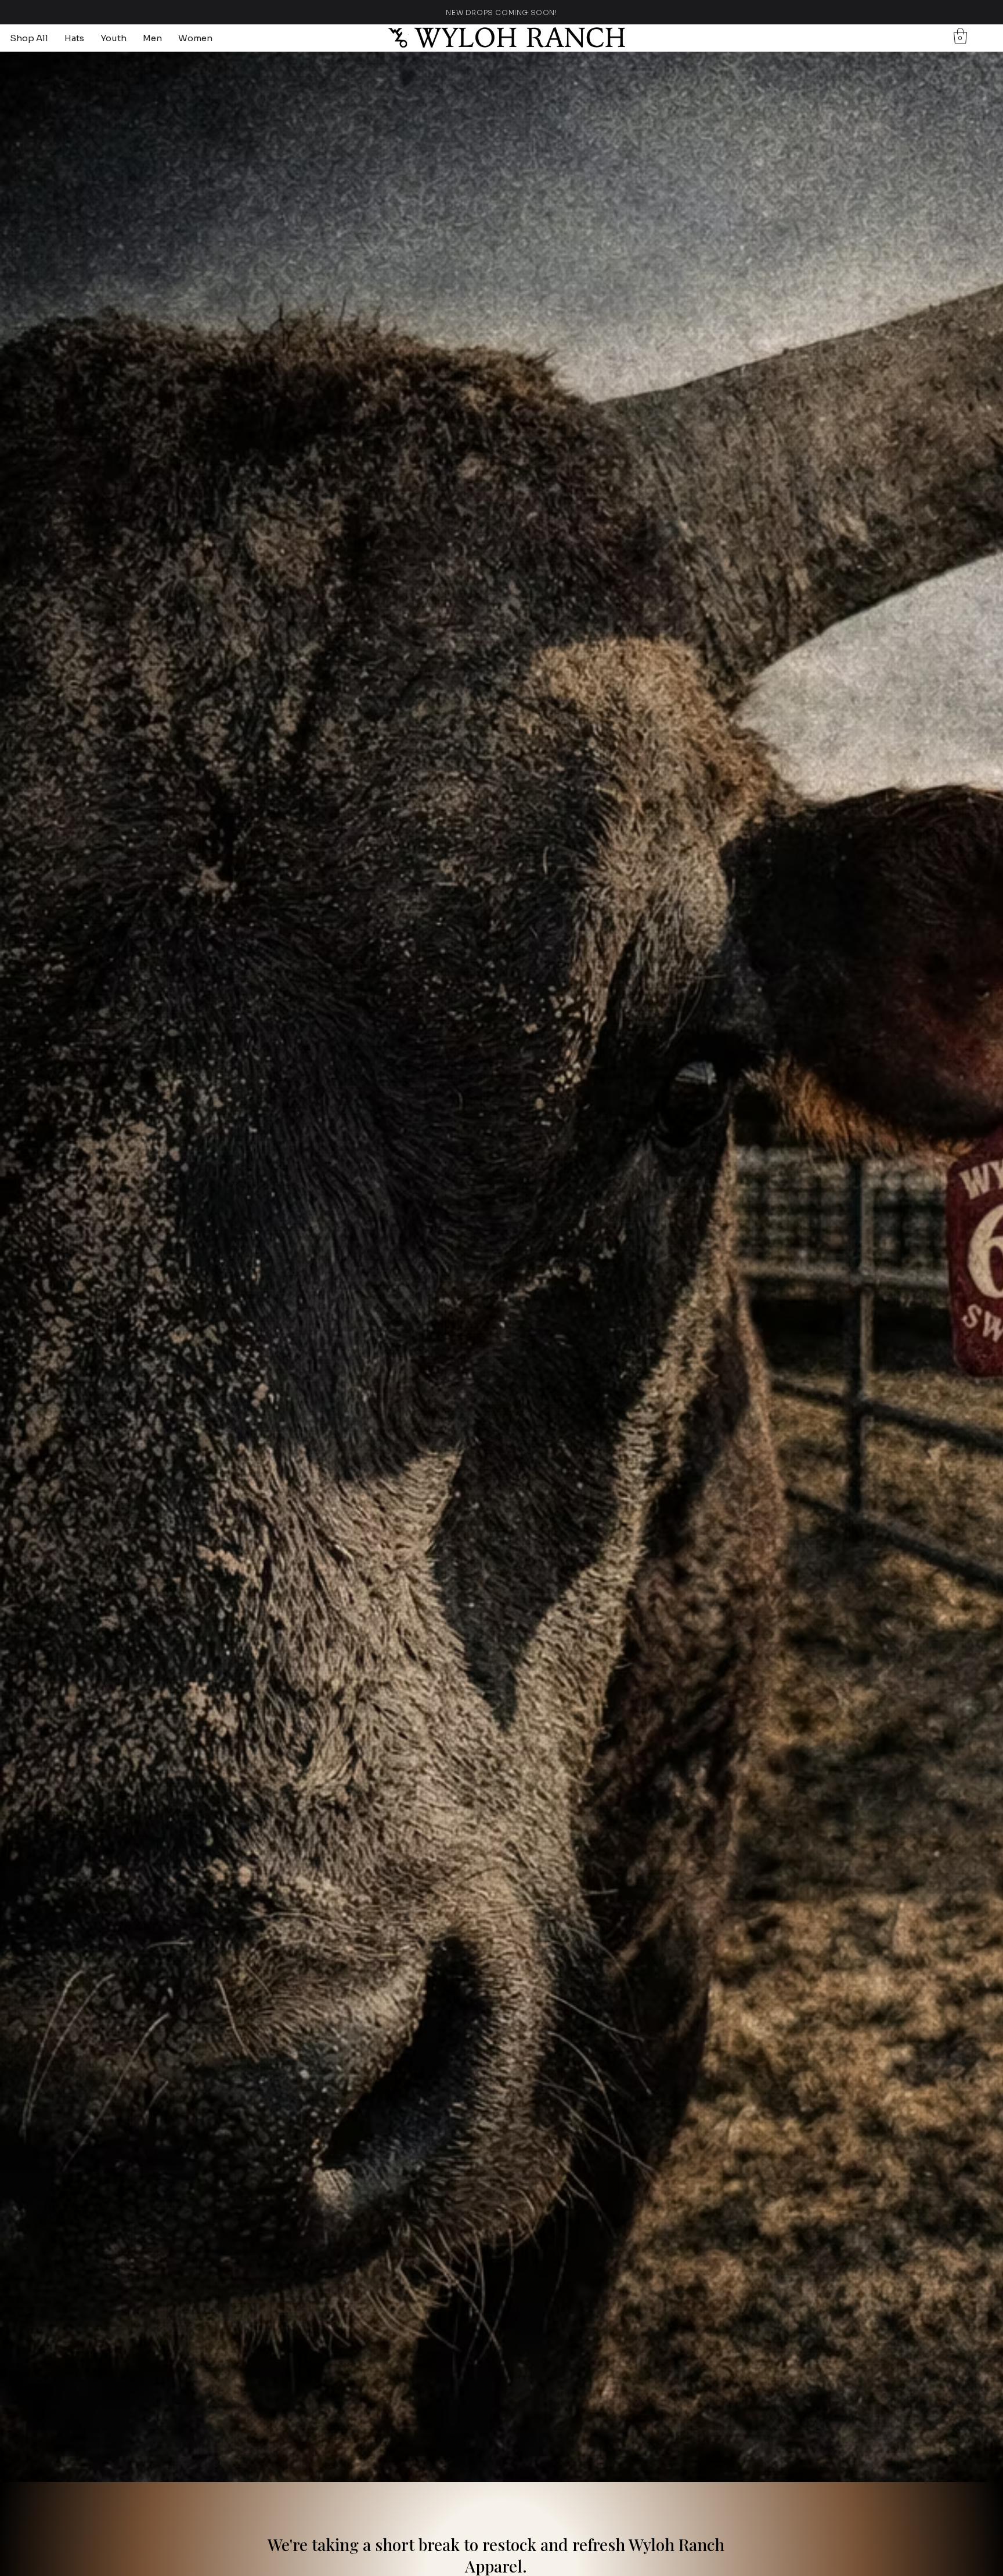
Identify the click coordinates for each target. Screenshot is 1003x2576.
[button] (960, 36)
